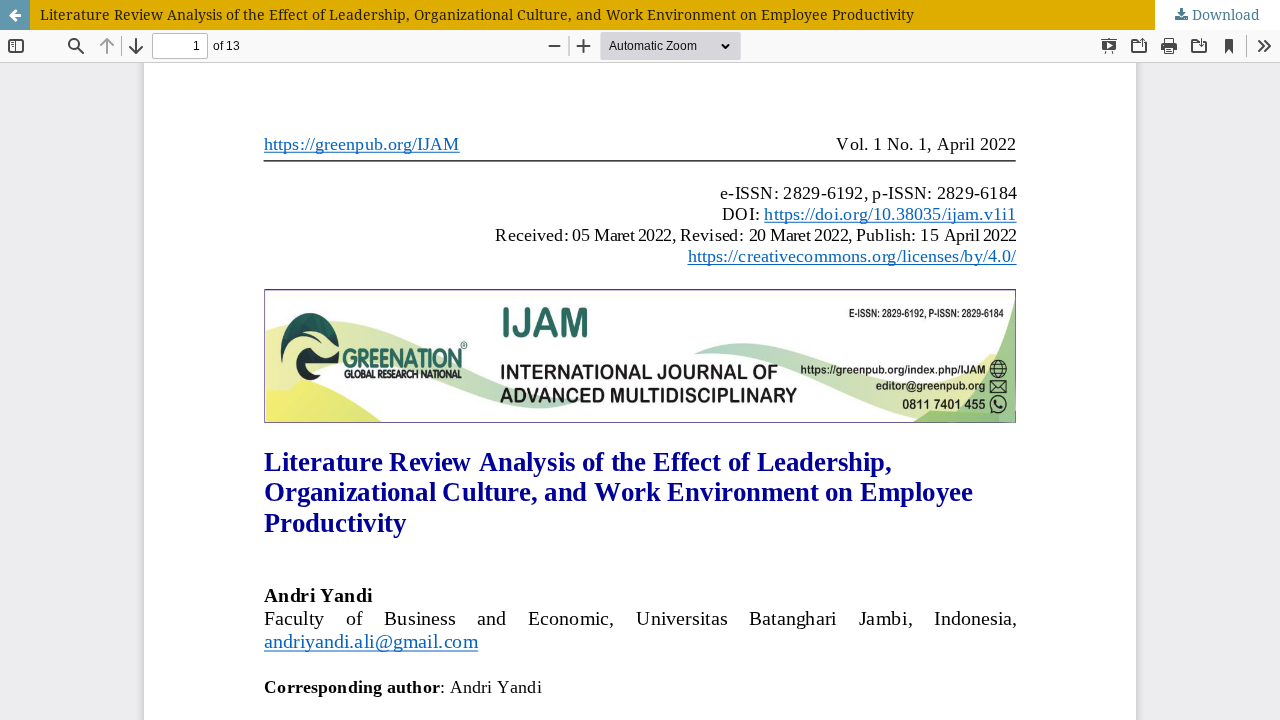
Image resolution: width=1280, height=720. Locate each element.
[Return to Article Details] (15, 15)
